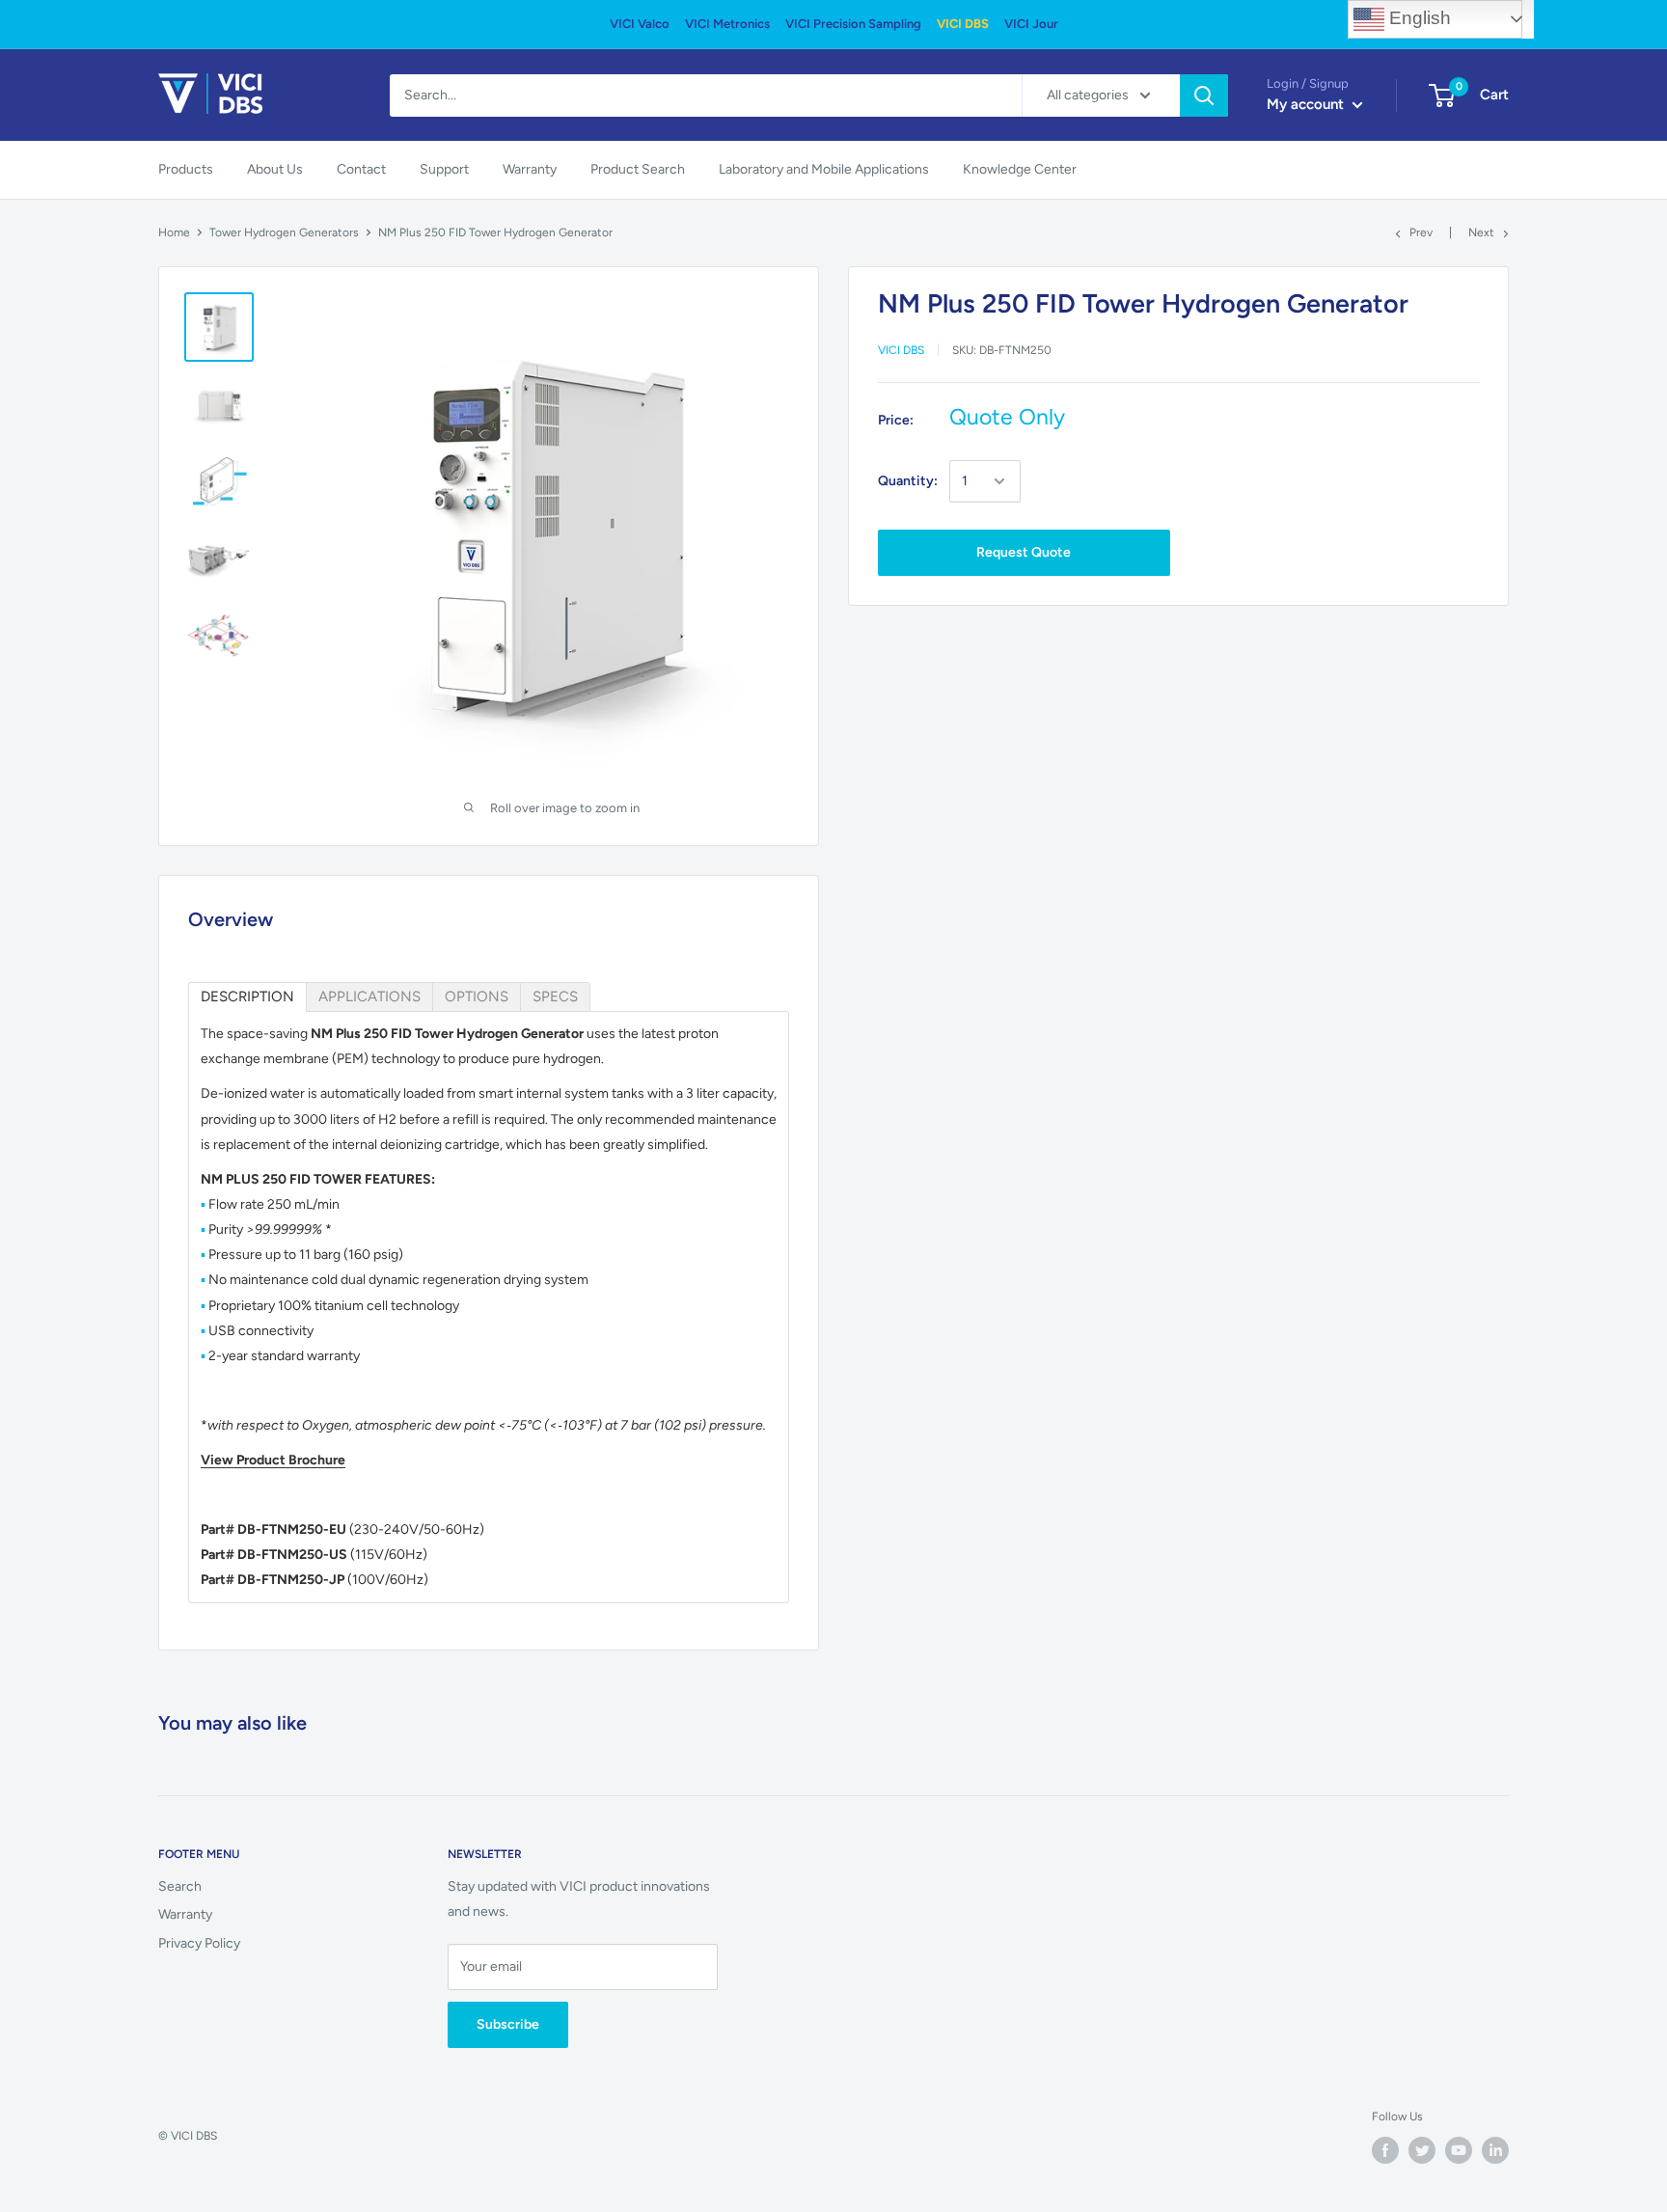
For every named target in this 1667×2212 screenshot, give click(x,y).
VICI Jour (1031, 24)
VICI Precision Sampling (853, 24)
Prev (1421, 232)
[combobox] (706, 96)
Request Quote (1024, 552)
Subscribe (508, 2024)
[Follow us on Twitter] (1422, 2150)
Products (186, 169)
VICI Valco (640, 24)
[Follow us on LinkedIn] (1495, 2150)
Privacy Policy (199, 1943)
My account (1307, 104)
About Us (275, 169)
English (1418, 18)
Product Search (638, 169)
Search (180, 1886)
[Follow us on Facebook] (1385, 2150)
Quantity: (908, 481)
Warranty (530, 169)
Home (174, 232)
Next (1481, 232)
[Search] (1204, 96)
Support (444, 169)
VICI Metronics (727, 24)
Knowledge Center (1020, 169)
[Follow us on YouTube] (1459, 2150)
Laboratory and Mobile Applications (824, 169)
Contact (361, 169)
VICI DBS (963, 24)
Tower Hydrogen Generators (284, 232)
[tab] (247, 997)
